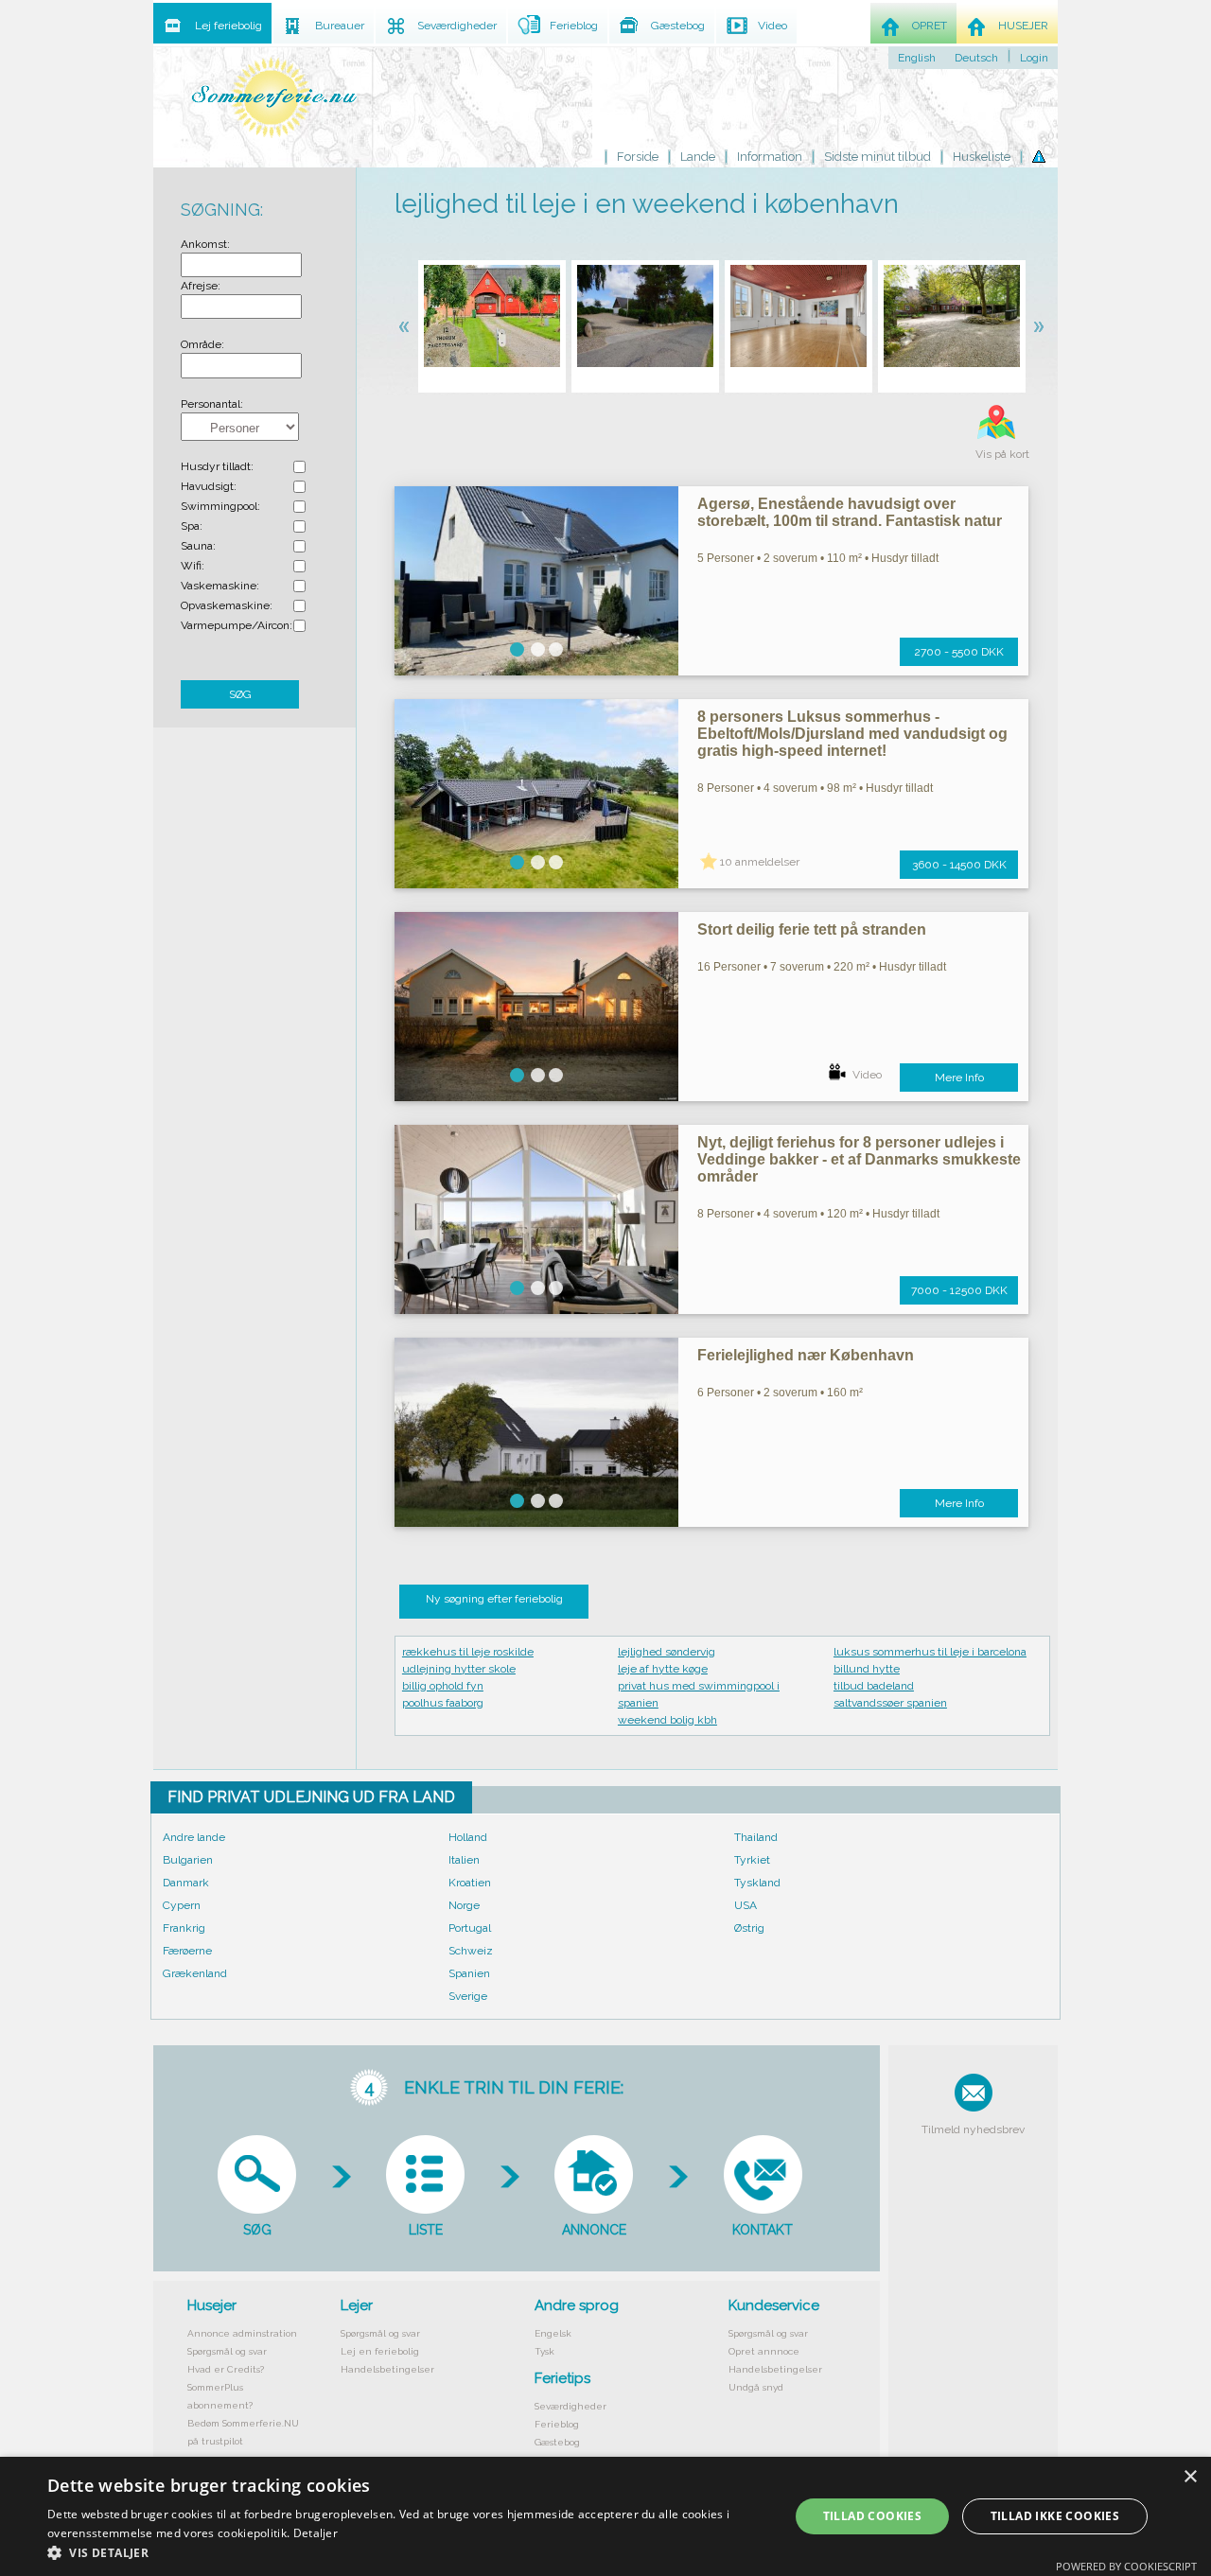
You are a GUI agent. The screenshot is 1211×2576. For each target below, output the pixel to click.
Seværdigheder (570, 2406)
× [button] (1190, 2477)
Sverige (468, 1996)
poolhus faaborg (443, 1703)
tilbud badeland (874, 1686)
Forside (638, 157)
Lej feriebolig (228, 26)
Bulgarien (188, 1860)
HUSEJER (1023, 26)
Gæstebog (557, 2442)
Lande (698, 157)
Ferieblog (557, 2424)
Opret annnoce (764, 2351)
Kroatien (470, 1883)
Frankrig (184, 1928)
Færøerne (187, 1951)
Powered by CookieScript (1126, 2566)
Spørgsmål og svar (227, 2351)
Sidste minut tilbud (878, 157)
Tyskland (757, 1883)
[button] (407, 2552)
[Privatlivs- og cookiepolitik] (1039, 157)
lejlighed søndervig (667, 1652)
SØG (240, 694)
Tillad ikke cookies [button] (1055, 2516)
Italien (464, 1860)
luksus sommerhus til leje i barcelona (930, 1652)
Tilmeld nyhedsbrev (973, 2129)
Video (867, 1075)
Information (770, 157)
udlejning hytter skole (459, 1669)
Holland (468, 1837)
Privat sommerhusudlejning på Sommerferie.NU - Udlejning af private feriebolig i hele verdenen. (274, 97)
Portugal (470, 1928)
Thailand (756, 1837)
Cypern (182, 1905)
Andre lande (194, 1837)
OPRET (930, 26)
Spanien (469, 1973)
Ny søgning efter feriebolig (494, 1599)
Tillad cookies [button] (873, 2516)
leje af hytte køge (663, 1669)
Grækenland (195, 1973)
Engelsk (553, 2333)
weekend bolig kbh (667, 1720)
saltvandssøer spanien (890, 1703)
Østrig (749, 1928)
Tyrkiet (752, 1860)
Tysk (544, 2351)
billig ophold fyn (443, 1686)
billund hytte (867, 1669)
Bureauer (340, 26)
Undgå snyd (756, 2387)
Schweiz (471, 1951)
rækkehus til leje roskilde (468, 1652)
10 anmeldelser (760, 862)
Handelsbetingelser (387, 2369)
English (917, 58)
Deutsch (976, 58)
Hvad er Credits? (226, 2369)
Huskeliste (982, 157)
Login (1034, 58)
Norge (464, 1905)
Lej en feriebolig (380, 2351)
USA (746, 1905)
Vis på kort (1002, 454)
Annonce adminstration (242, 2333)
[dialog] (605, 2516)
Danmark (186, 1883)
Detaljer (316, 2533)
